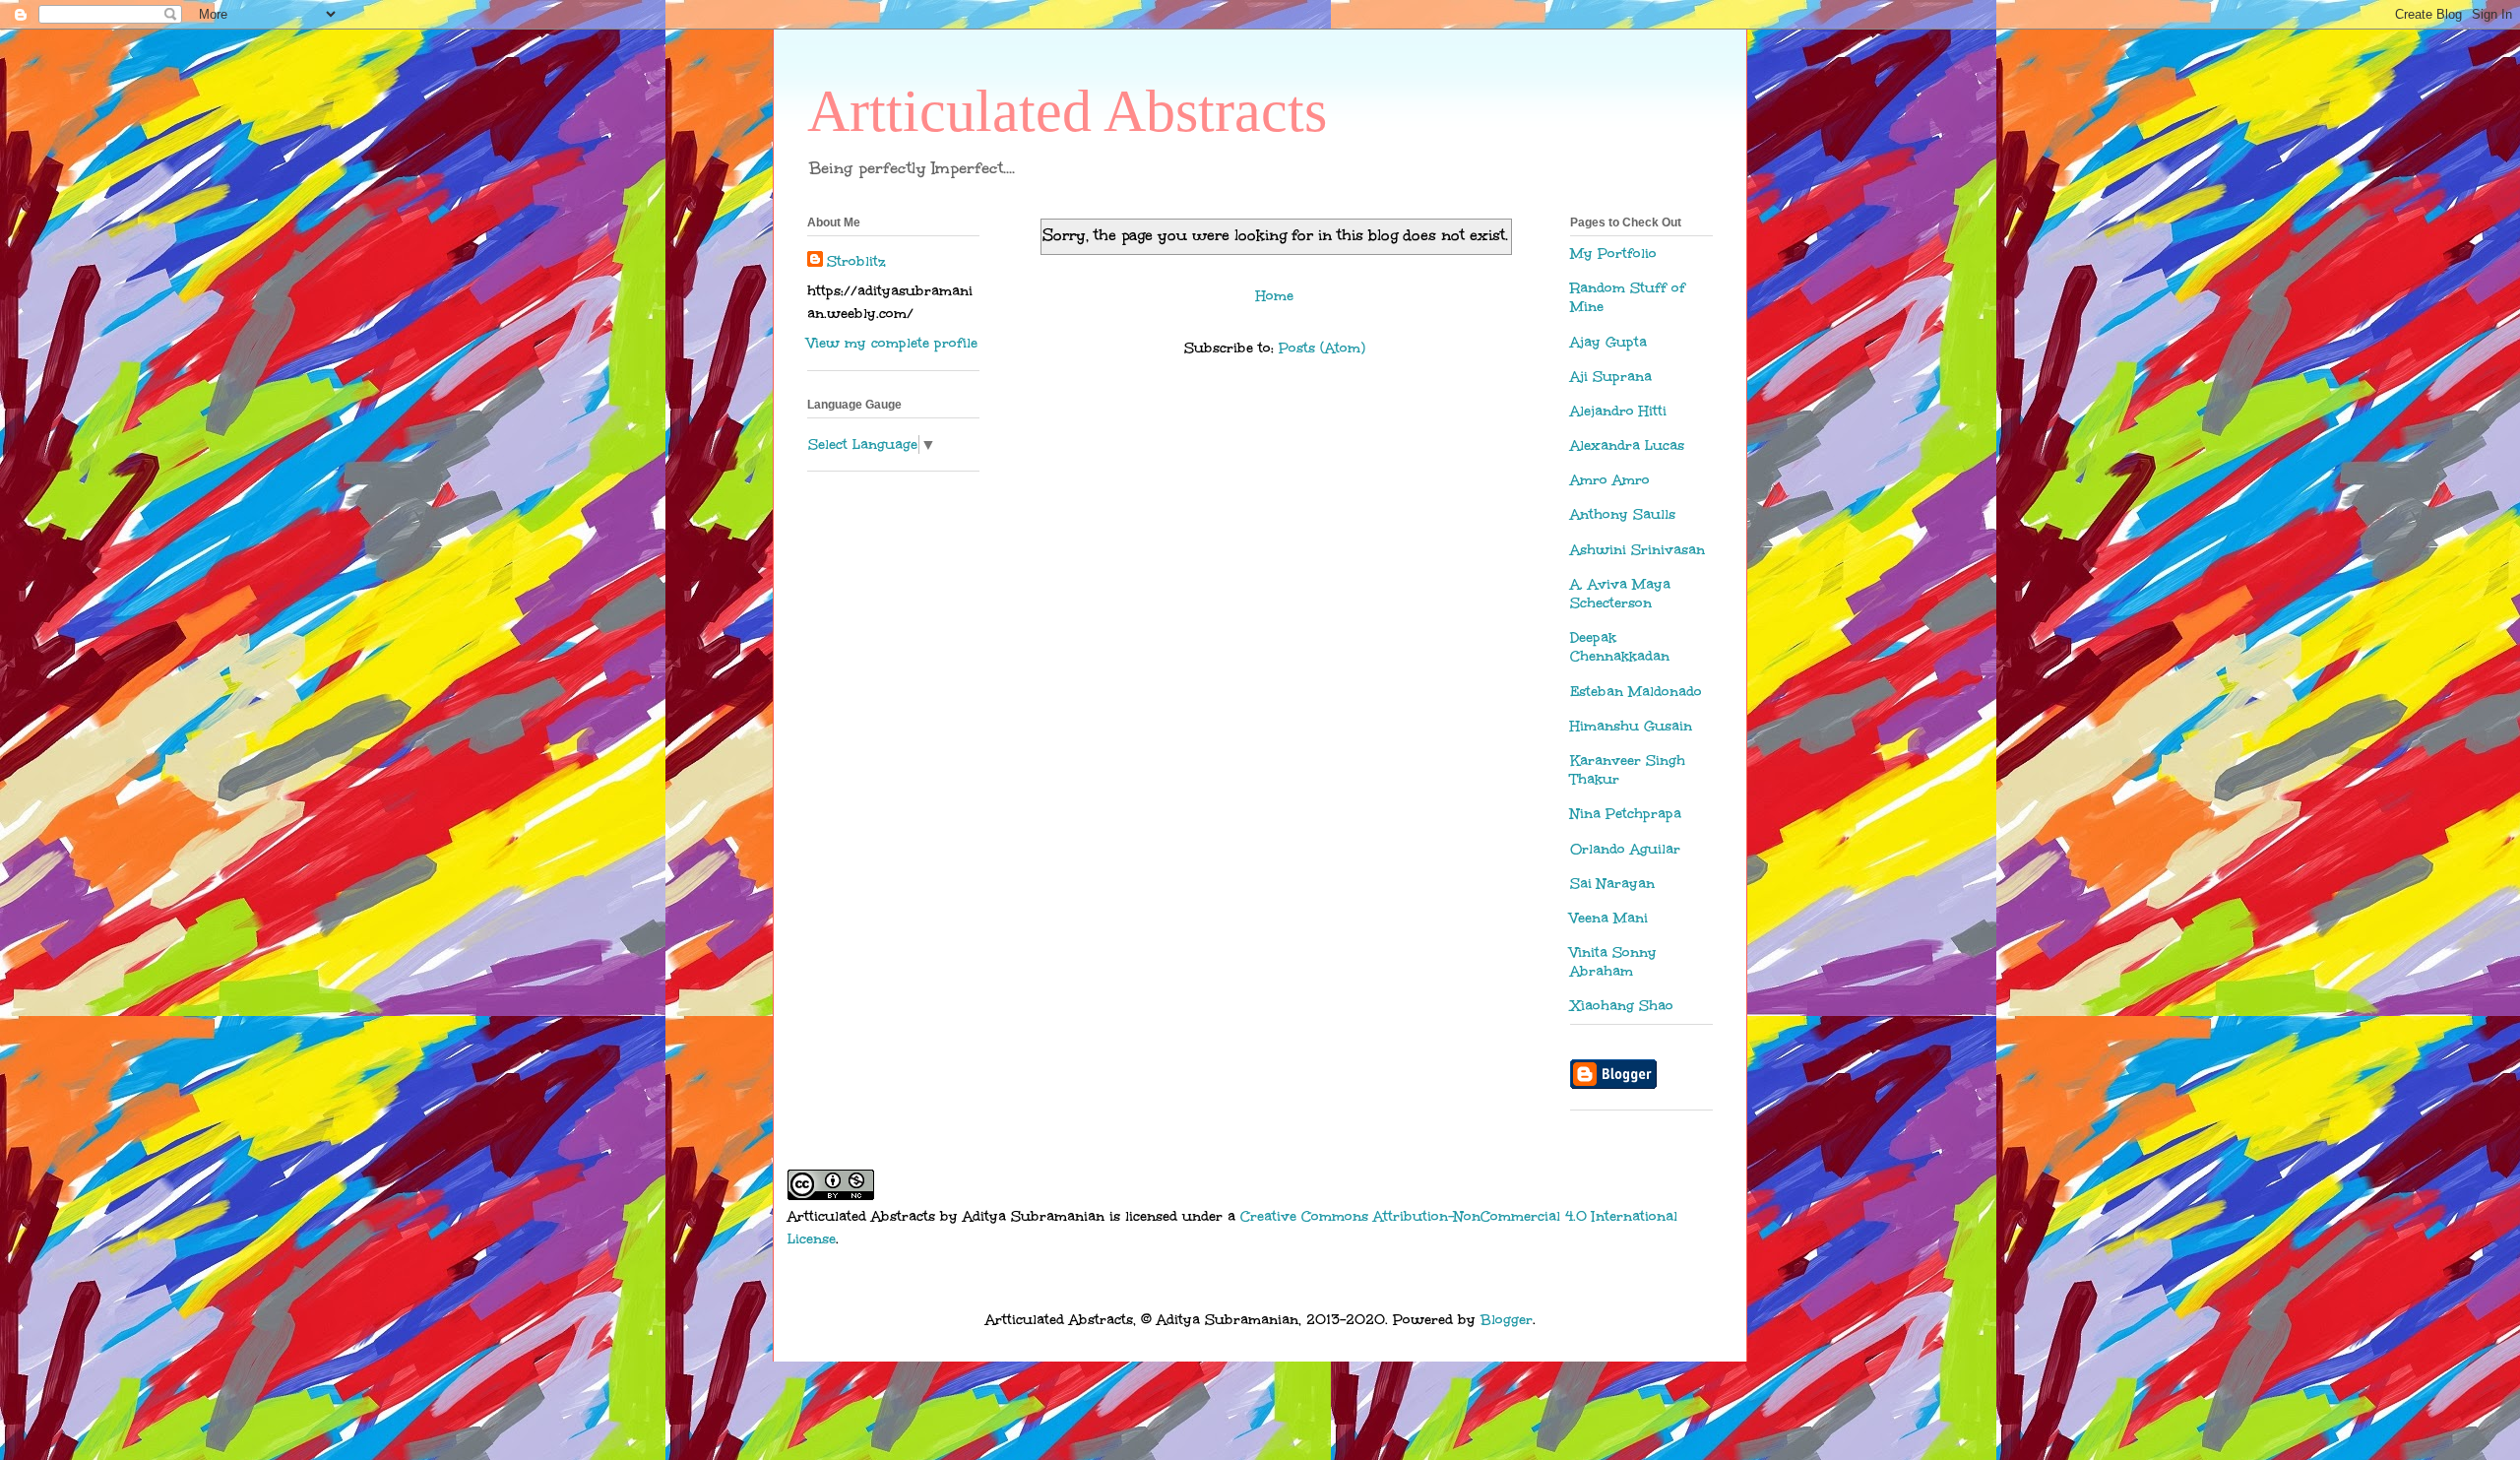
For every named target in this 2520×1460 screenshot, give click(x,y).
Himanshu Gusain (1631, 726)
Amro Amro (1610, 480)
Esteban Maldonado (1636, 692)
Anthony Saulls (1623, 514)
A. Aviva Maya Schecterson (1620, 594)
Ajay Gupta (1608, 342)
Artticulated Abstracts (1067, 111)
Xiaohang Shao (1622, 1006)
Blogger (1507, 1320)
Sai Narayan (1612, 884)
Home (1275, 296)
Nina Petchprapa (1626, 814)
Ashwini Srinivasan (1638, 550)
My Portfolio (1613, 254)
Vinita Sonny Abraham (1613, 962)
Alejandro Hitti (1618, 411)
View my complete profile (892, 343)
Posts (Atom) (1322, 348)
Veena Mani (1609, 918)
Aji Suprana (1611, 377)
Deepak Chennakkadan (1620, 647)
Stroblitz (856, 261)
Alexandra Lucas (1627, 445)
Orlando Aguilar (1625, 849)
